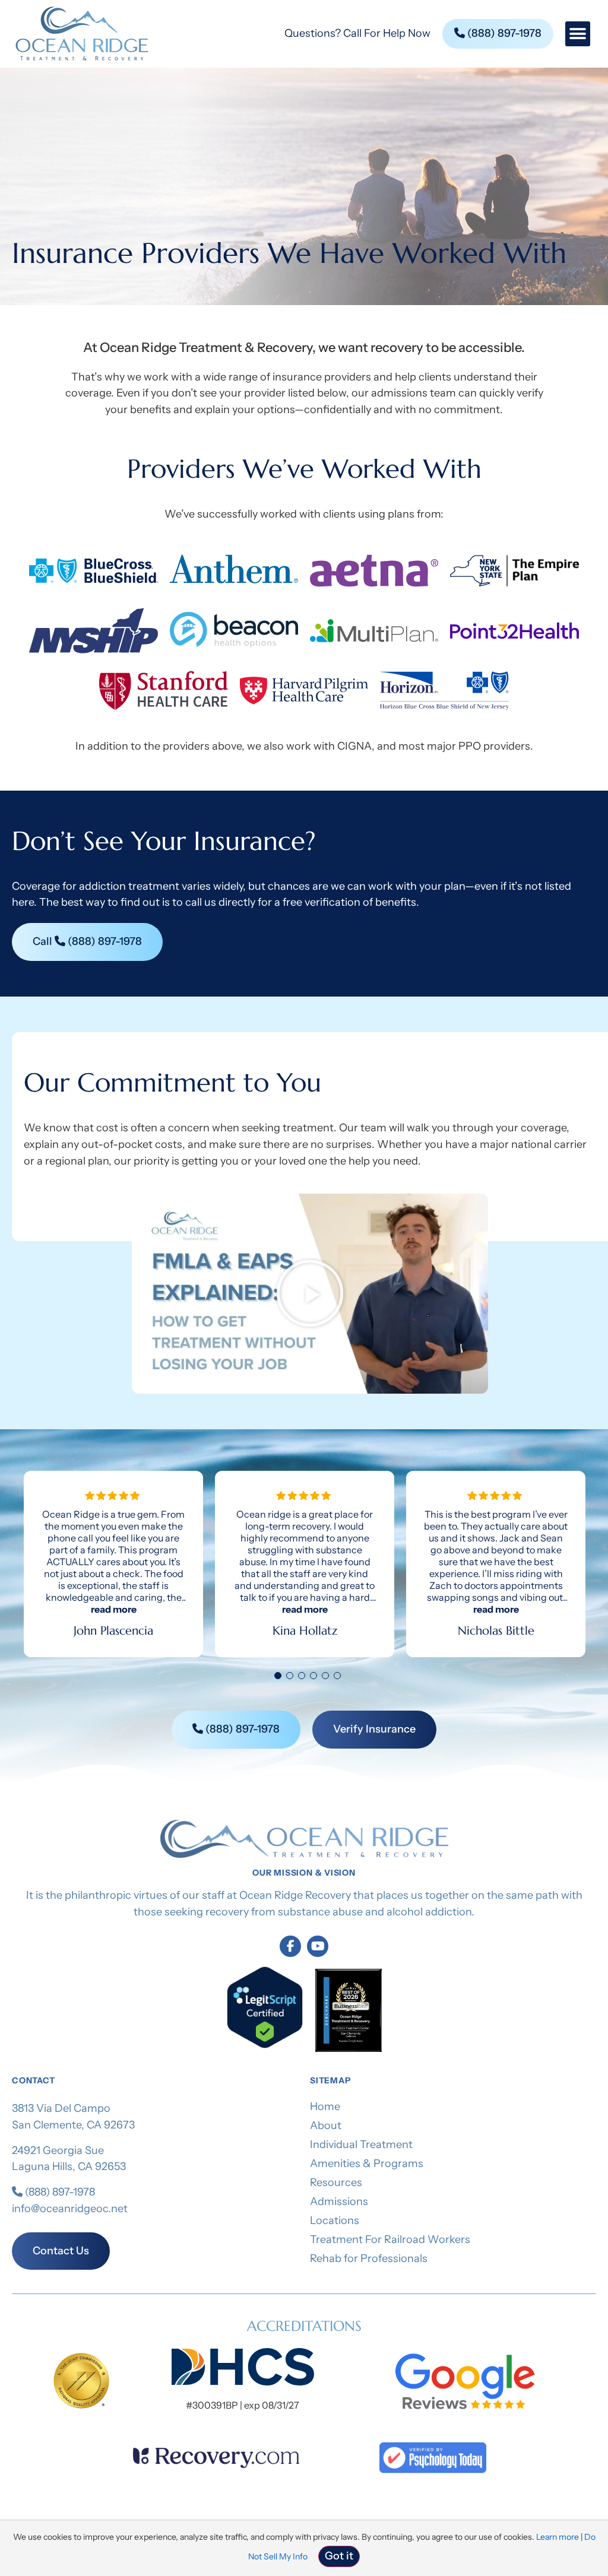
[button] (310, 1293)
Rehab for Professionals (369, 2258)
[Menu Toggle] (578, 34)
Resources (336, 2182)
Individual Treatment (361, 2144)
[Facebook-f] (290, 1946)
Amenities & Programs (367, 2163)
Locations (335, 2220)
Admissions (339, 2201)
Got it (339, 2556)
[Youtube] (318, 1946)
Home (325, 2107)
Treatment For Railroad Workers (390, 2239)
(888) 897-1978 (59, 2192)
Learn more (558, 2537)
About (326, 2125)
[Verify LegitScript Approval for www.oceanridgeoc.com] (265, 2045)
